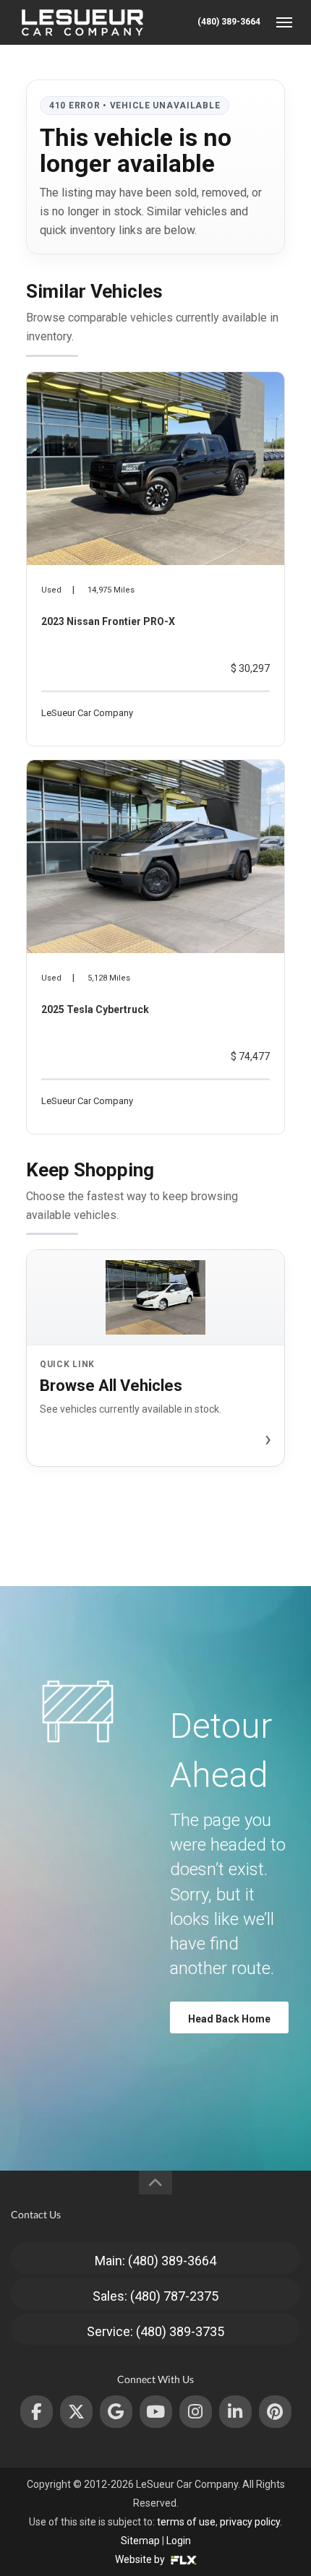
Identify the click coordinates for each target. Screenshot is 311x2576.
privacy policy (250, 2522)
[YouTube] (156, 2412)
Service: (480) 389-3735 (155, 2331)
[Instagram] (196, 2412)
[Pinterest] (275, 2412)
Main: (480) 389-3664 (155, 2261)
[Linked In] (235, 2412)
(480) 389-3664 (229, 22)
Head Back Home (229, 2019)
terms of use (186, 2522)
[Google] (116, 2412)
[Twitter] (76, 2412)
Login (179, 2541)
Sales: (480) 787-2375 (155, 2296)
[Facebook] (37, 2412)
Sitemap (140, 2541)
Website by (141, 2559)
